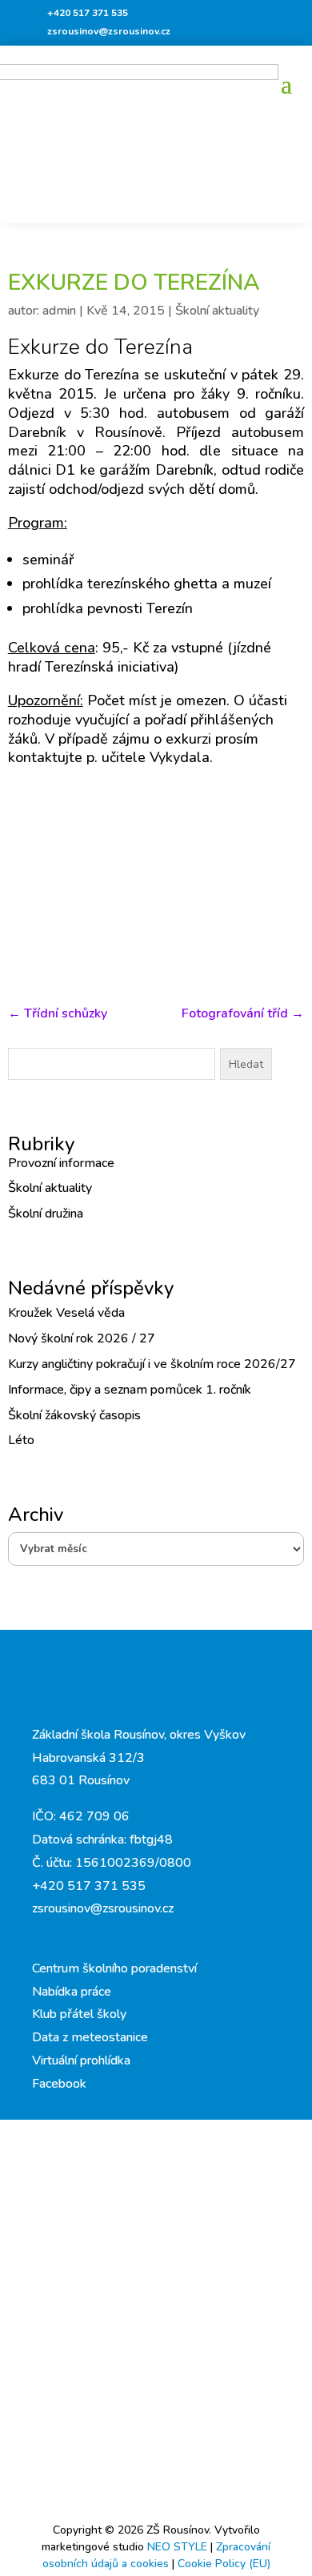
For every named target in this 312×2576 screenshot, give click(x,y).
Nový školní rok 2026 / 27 (82, 1338)
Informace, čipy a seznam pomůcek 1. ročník (130, 1390)
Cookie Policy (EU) (224, 2564)
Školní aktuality (217, 311)
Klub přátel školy (79, 2014)
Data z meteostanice (90, 2037)
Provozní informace (61, 1163)
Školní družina (46, 1214)
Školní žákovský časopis (74, 1415)
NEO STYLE (179, 2547)
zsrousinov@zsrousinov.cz (109, 31)
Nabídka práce (72, 1992)
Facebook (59, 2084)
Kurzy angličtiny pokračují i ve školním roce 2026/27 (152, 1364)
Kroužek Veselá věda (66, 1313)
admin (59, 311)
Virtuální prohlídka (81, 2060)
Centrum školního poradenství (114, 1968)
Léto (21, 1440)
